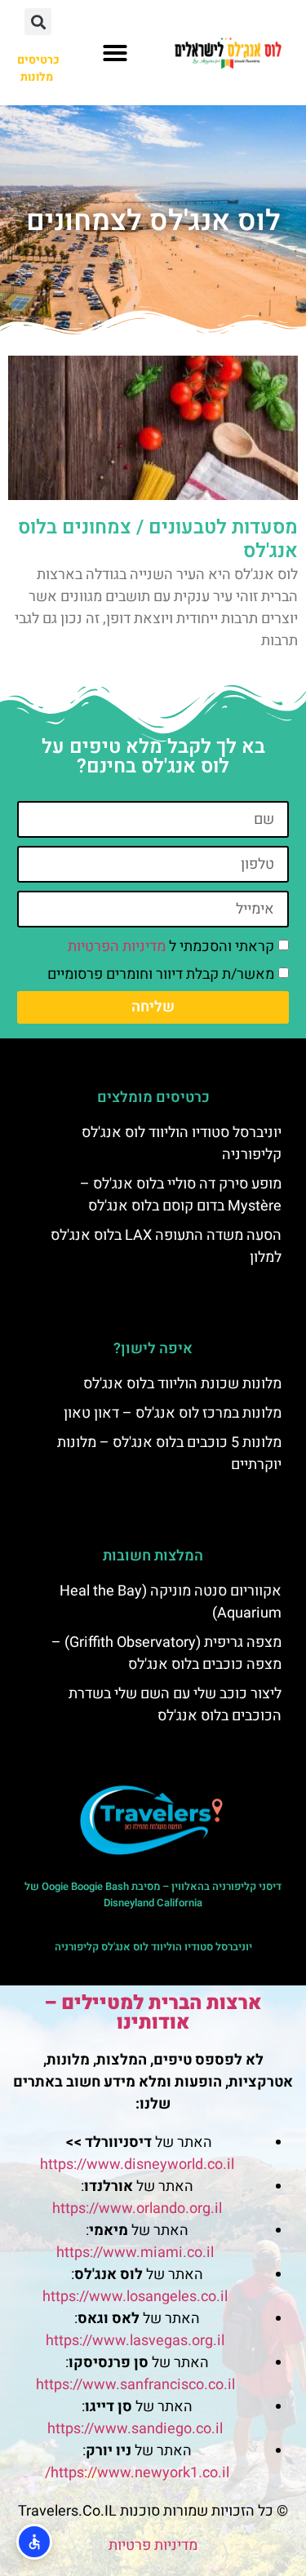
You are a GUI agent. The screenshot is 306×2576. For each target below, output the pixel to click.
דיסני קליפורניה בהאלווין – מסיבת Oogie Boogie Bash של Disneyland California (153, 1894)
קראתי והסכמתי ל (171, 947)
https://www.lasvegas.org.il (135, 2341)
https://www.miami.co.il (135, 2253)
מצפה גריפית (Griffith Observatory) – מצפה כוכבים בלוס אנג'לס (166, 1653)
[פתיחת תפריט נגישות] (34, 2542)
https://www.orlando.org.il (137, 2209)
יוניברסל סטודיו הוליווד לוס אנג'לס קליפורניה (153, 1947)
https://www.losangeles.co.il (135, 2297)
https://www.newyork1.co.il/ (137, 2473)
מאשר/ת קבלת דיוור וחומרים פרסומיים (161, 974)
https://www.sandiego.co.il (135, 2429)
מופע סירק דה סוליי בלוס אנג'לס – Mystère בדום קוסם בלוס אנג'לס (181, 1195)
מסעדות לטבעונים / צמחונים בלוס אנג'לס (158, 539)
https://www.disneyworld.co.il (137, 2164)
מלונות (37, 77)
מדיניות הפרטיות (117, 947)
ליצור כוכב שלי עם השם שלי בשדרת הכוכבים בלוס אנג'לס (175, 1705)
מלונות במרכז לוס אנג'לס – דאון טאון (173, 1413)
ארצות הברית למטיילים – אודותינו (153, 2013)
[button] (115, 53)
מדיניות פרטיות (153, 2545)
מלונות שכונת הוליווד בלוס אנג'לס (182, 1384)
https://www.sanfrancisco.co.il (135, 2385)
